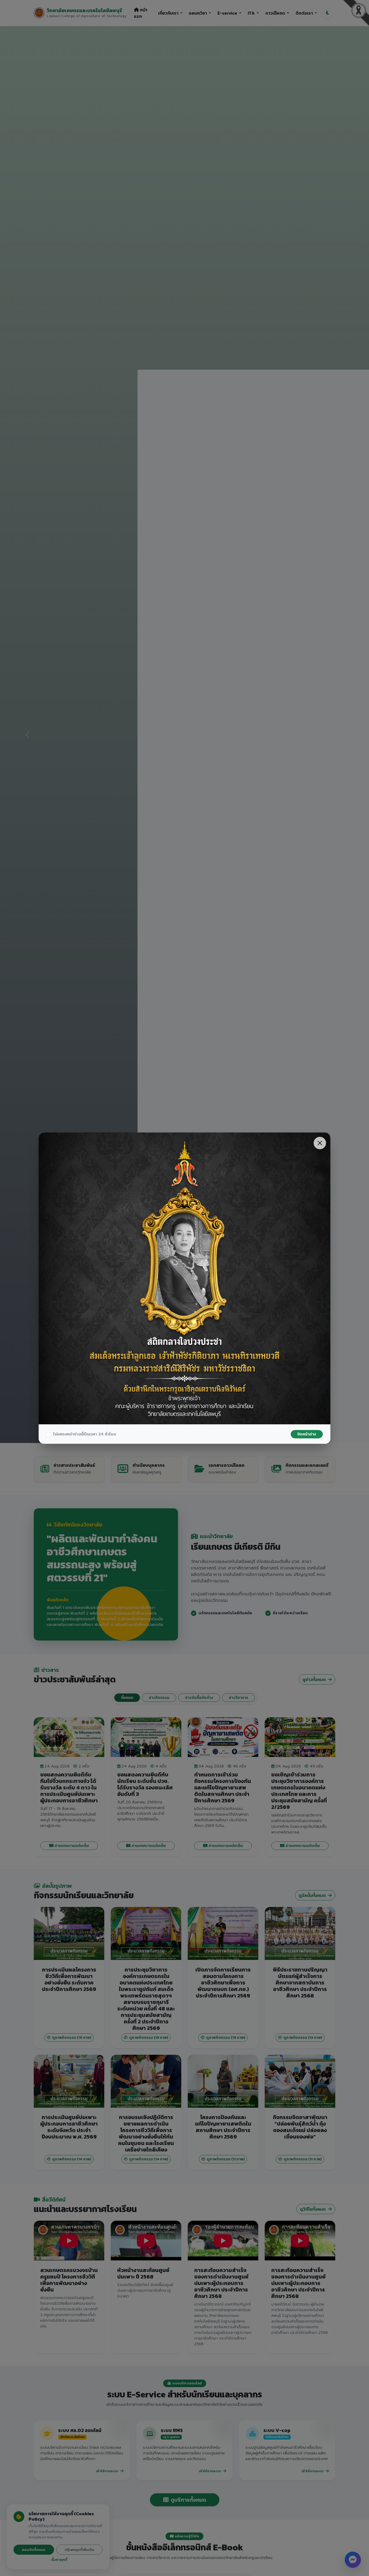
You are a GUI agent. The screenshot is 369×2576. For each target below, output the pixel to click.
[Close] (320, 1143)
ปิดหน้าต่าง (307, 1434)
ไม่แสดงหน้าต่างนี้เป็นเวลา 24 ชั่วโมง (85, 1434)
